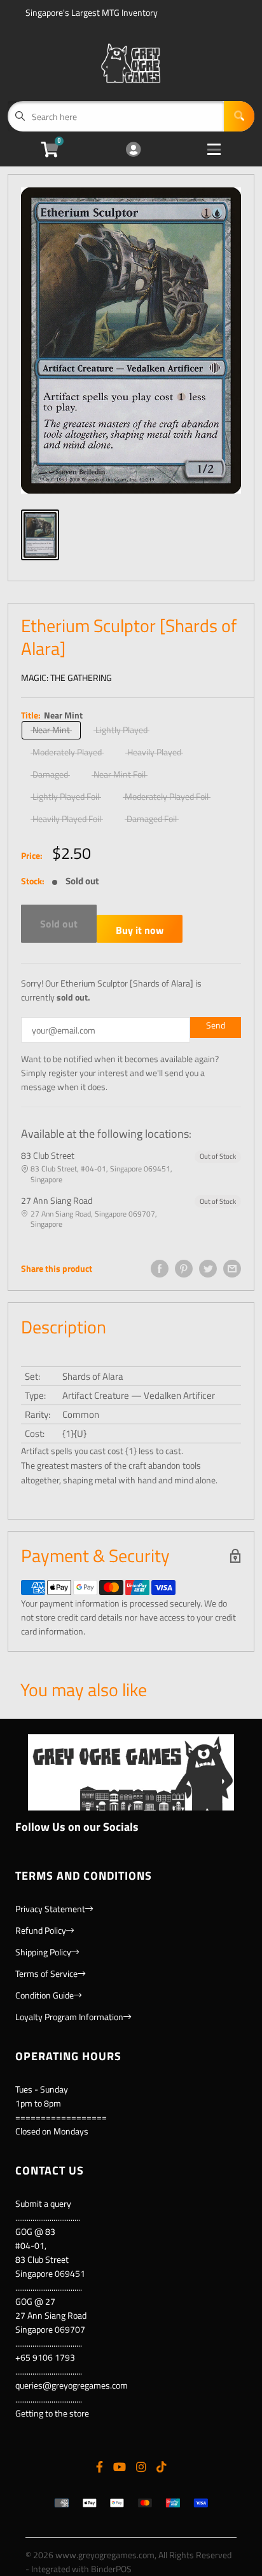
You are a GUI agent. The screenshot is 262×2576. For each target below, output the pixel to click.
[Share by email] (232, 1269)
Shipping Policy (43, 1952)
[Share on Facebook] (160, 1269)
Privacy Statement (50, 1909)
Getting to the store (52, 2413)
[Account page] (133, 150)
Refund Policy (41, 1930)
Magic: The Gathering (66, 678)
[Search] (239, 116)
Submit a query (43, 2203)
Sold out (59, 924)
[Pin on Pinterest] (184, 1269)
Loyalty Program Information (69, 2017)
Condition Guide (45, 1995)
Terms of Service (46, 1973)
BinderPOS (111, 2569)
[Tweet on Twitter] (208, 1269)
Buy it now (140, 930)
